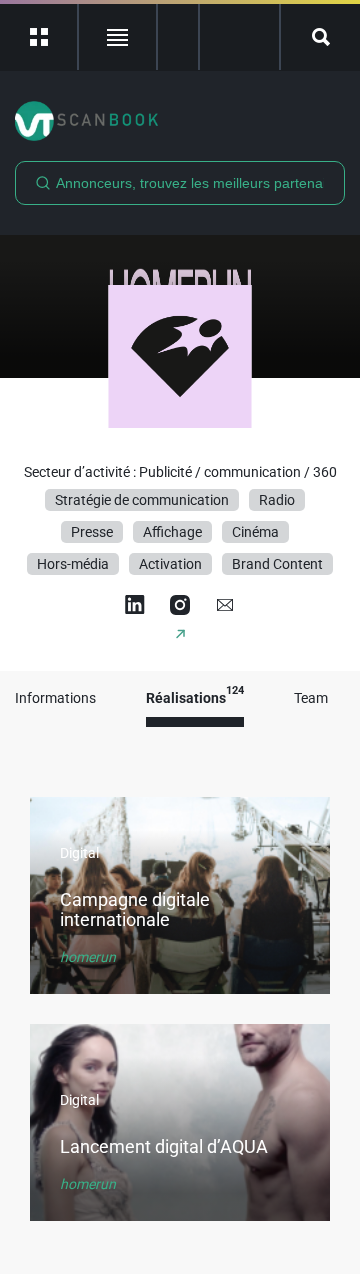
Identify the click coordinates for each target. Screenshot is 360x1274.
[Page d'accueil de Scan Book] (180, 121)
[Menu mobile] (39, 37)
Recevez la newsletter (239, 37)
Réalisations (195, 698)
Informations (55, 698)
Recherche (320, 37)
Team (311, 698)
